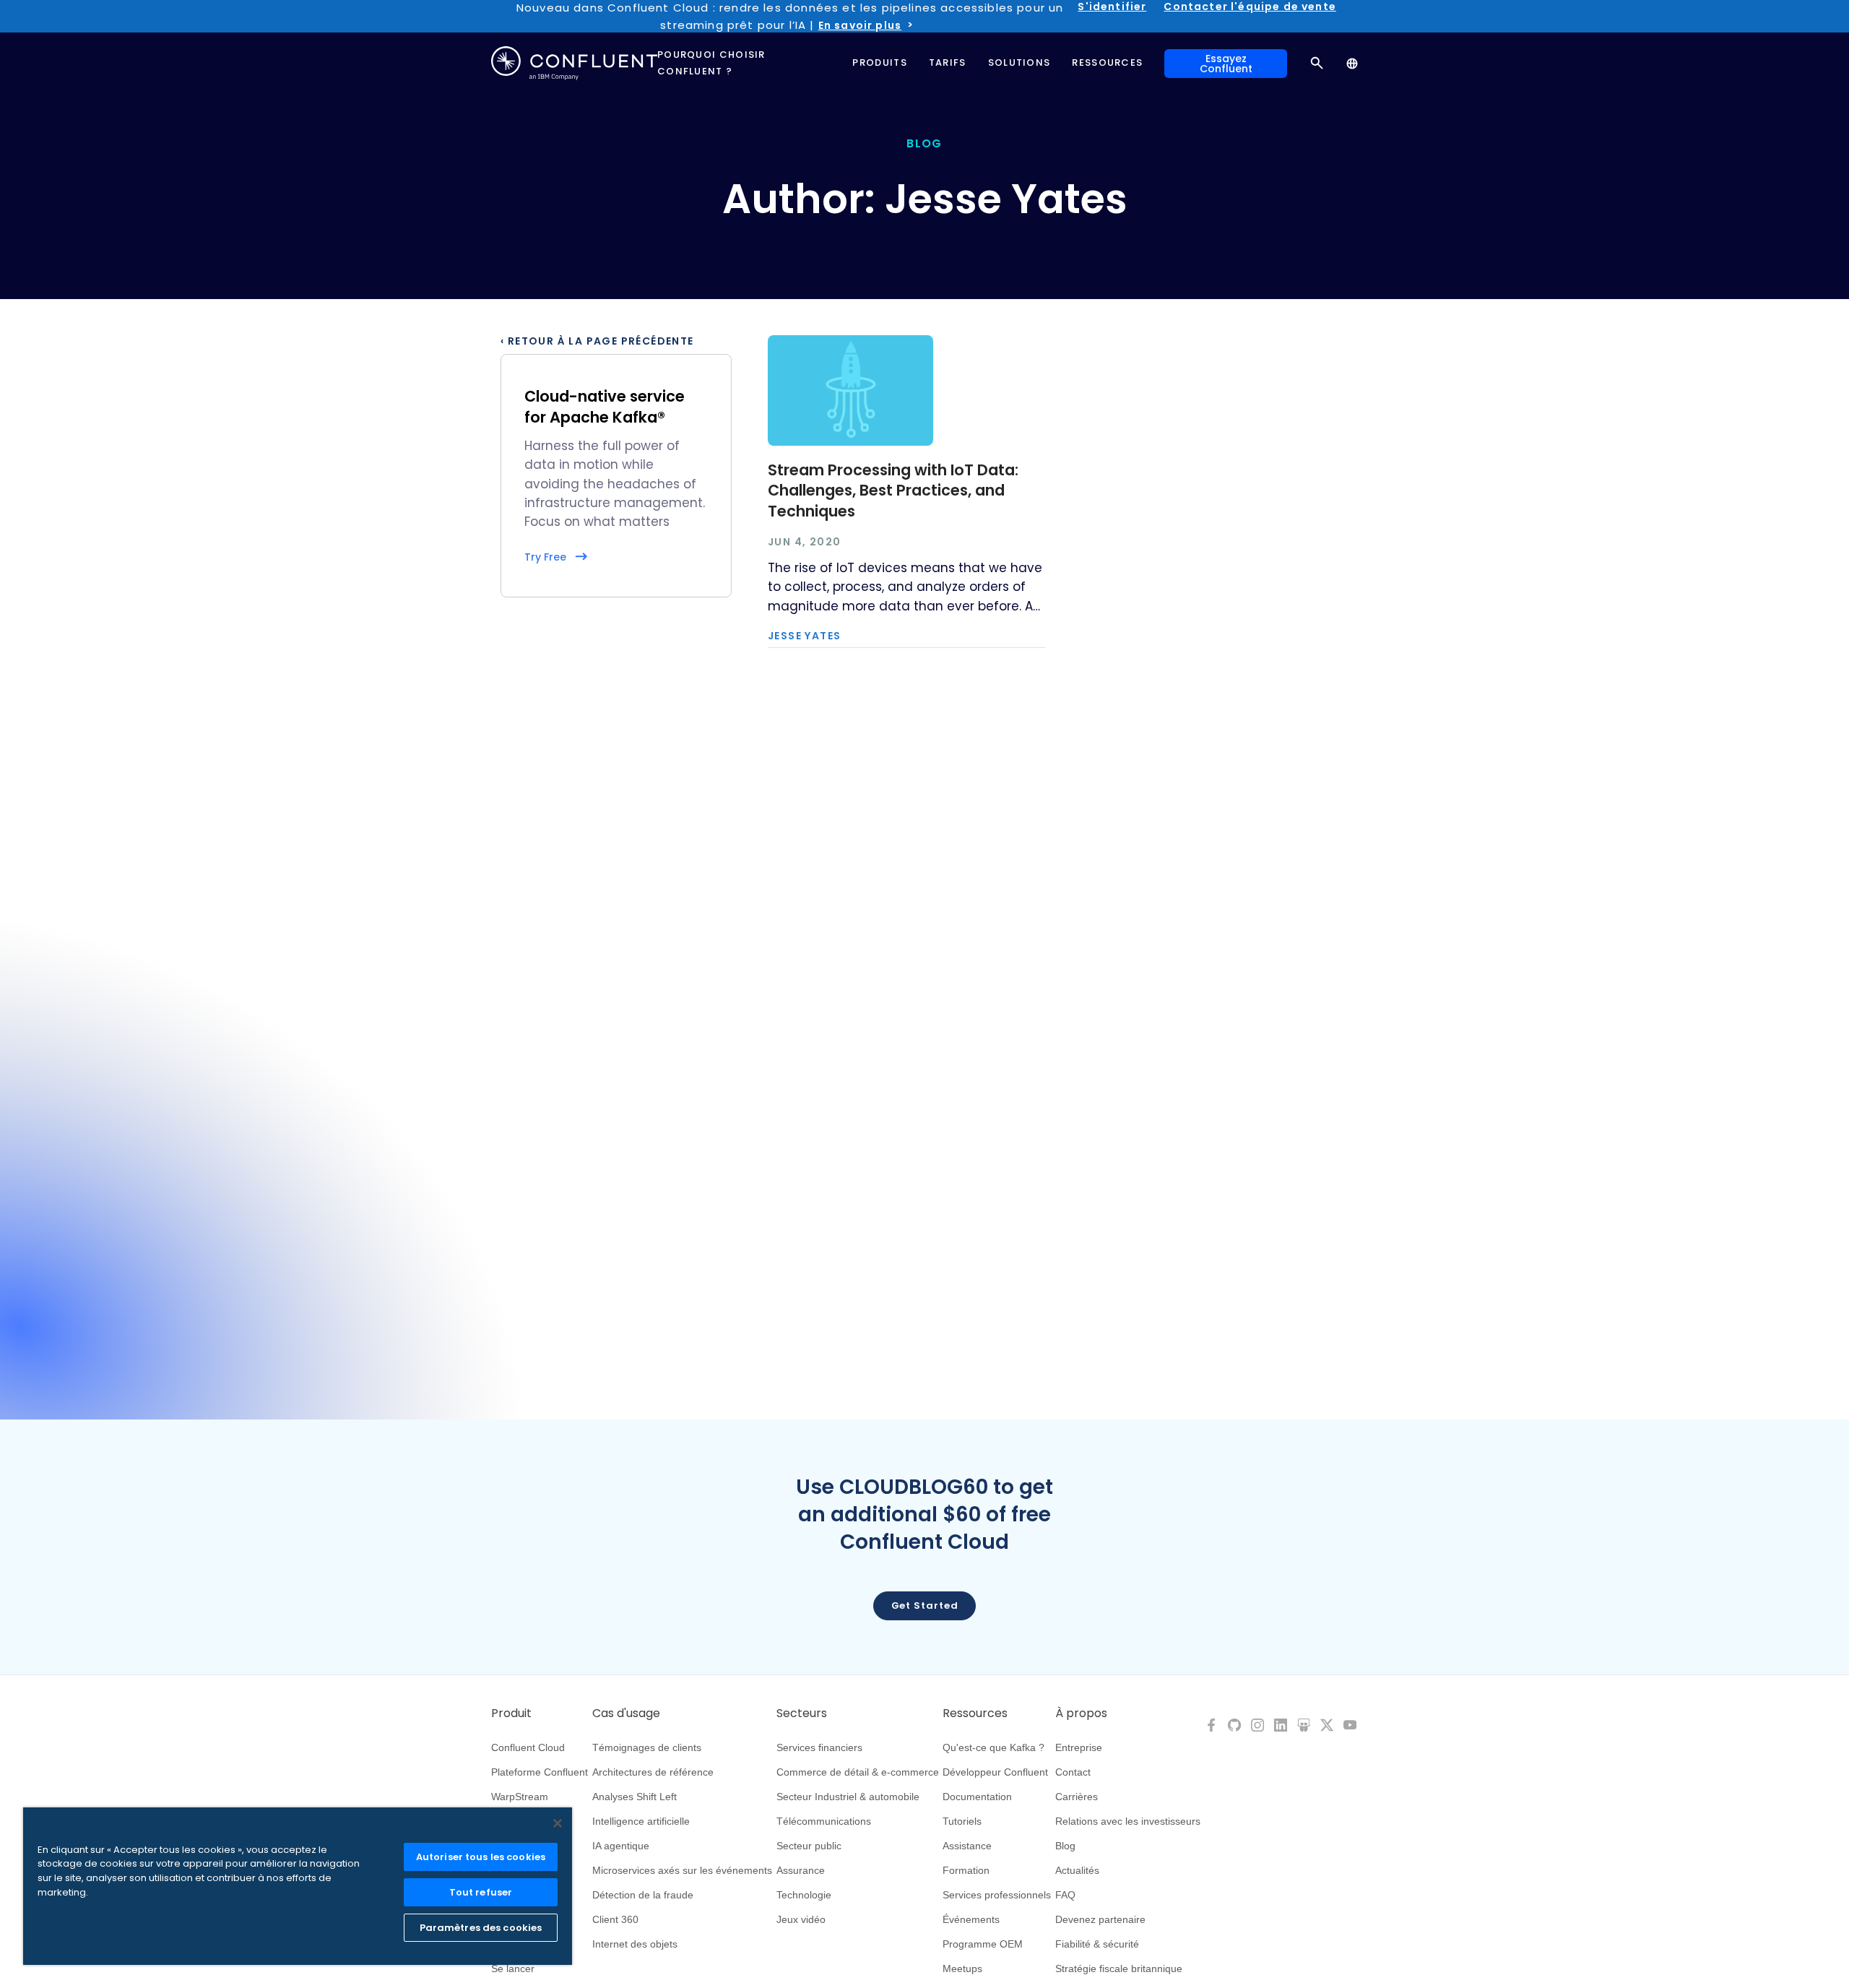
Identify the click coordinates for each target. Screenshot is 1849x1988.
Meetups (962, 1968)
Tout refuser (481, 1892)
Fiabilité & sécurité (1097, 1944)
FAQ (1065, 1895)
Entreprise (1079, 1747)
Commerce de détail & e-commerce (858, 1772)
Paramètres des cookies (481, 1928)
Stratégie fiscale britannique (1119, 1968)
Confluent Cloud (528, 1747)
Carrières (1077, 1797)
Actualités (1077, 1870)
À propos (1081, 1713)
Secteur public (809, 1846)
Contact (1073, 1772)
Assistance (967, 1846)
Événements (971, 1919)
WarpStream (520, 1797)
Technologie (804, 1895)
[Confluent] (574, 63)
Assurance (801, 1870)
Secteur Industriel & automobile (848, 1797)
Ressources (975, 1713)
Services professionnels (997, 1895)
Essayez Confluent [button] (1226, 64)
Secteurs (802, 1713)
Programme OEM (983, 1944)
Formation (966, 1870)
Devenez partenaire (1100, 1919)
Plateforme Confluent (540, 1772)
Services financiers (819, 1747)
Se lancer (513, 1968)
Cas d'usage (626, 1713)
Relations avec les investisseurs (1128, 1821)
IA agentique (621, 1846)
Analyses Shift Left (635, 1797)
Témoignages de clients (647, 1747)
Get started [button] (925, 1605)
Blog (1065, 1846)
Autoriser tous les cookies (481, 1857)
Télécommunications (824, 1821)
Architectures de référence (653, 1772)
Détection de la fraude (643, 1895)
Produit (511, 1713)
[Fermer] (558, 1823)
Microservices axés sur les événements (682, 1870)
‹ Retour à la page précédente (597, 341)
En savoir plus (860, 25)
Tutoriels (962, 1821)
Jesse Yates (804, 636)
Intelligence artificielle (641, 1821)
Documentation (977, 1797)
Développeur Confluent (995, 1772)
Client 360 (615, 1919)
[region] (298, 1886)
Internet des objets (635, 1944)
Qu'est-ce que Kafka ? (993, 1747)
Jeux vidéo (801, 1919)
